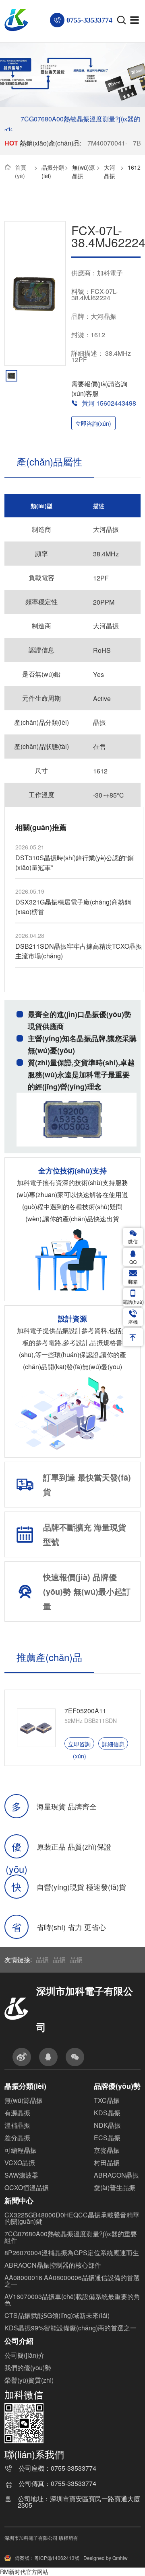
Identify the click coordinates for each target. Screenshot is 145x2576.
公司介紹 (19, 2341)
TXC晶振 (107, 2100)
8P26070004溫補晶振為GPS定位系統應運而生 (72, 2253)
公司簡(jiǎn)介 (25, 2355)
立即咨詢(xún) (93, 423)
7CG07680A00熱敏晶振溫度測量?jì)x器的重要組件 (71, 2237)
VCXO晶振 (20, 2163)
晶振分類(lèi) (53, 171)
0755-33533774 (74, 2469)
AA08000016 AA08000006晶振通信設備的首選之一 (72, 2281)
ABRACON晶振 (116, 2175)
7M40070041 (106, 143)
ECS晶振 (107, 2138)
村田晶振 (107, 2163)
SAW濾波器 (21, 2175)
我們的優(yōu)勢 (28, 2368)
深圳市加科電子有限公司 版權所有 (41, 2538)
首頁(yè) (21, 171)
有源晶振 (17, 2113)
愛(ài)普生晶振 (115, 2187)
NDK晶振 (107, 2125)
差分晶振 (17, 2138)
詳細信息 (113, 1744)
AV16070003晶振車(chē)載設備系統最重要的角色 (72, 2300)
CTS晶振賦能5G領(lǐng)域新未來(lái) (57, 2315)
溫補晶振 (17, 2125)
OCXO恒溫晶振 (27, 2187)
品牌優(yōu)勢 (117, 2086)
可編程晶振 (21, 2150)
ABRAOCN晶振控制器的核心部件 (53, 2265)
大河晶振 (110, 171)
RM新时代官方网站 (24, 2572)
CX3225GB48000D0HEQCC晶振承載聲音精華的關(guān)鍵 (72, 2218)
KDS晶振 (107, 2113)
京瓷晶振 (107, 2150)
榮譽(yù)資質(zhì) (29, 2380)
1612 (134, 167)
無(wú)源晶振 (83, 171)
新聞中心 (19, 2201)
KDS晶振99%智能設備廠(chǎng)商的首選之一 (70, 2328)
